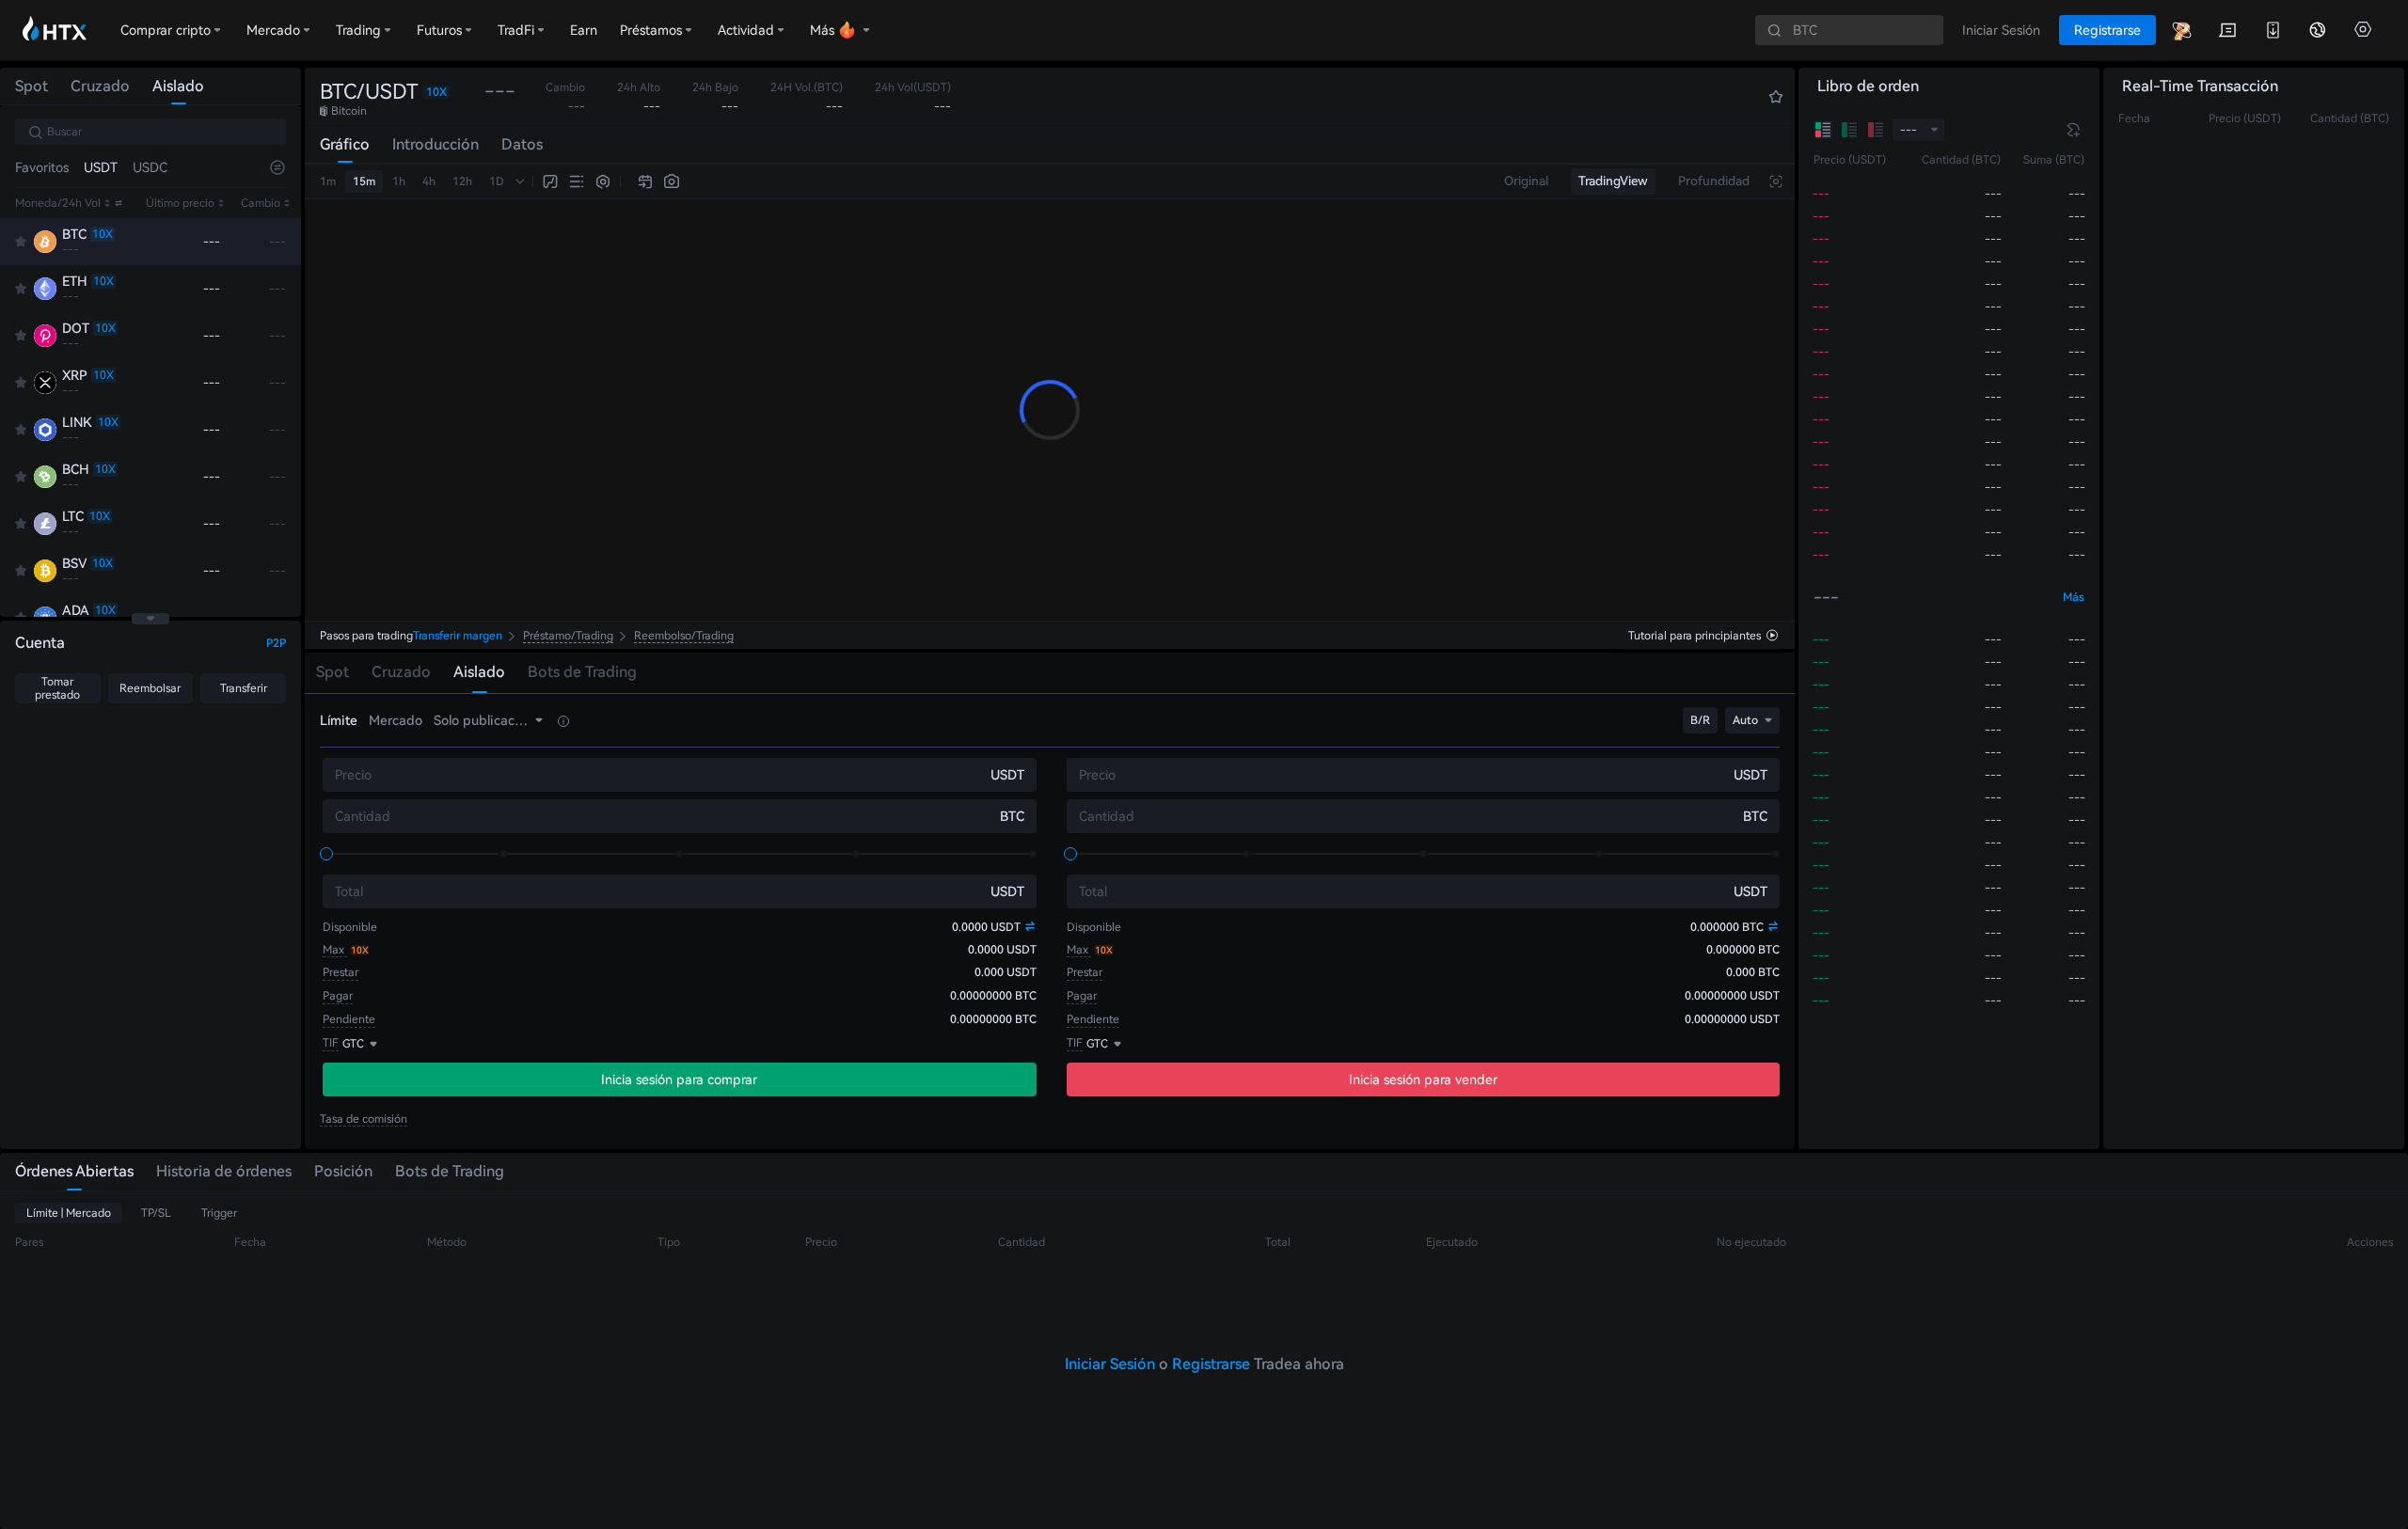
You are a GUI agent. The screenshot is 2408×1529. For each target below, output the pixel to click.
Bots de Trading (450, 1171)
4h (429, 181)
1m (328, 181)
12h (462, 181)
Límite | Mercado (69, 1213)
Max (335, 950)
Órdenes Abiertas (74, 1171)
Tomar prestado (57, 688)
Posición (343, 1171)
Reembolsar (150, 688)
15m (364, 181)
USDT (101, 167)
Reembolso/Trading (684, 636)
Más (2074, 597)
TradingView (1613, 181)
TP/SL (156, 1213)
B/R (1700, 720)
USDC (150, 167)
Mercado (396, 720)
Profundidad (1714, 181)
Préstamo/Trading (568, 636)
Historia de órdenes (224, 1171)
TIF (331, 1043)
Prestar (341, 972)
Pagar (338, 996)
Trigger (219, 1213)
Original (1526, 181)
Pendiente (349, 1019)
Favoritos (42, 167)
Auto (1745, 720)
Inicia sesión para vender (1423, 1080)
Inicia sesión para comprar (679, 1080)
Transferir (244, 688)
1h (399, 181)
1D (497, 181)
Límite (339, 720)
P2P (276, 643)
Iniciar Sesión (1110, 1364)
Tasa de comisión (364, 1119)
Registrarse (1211, 1364)
